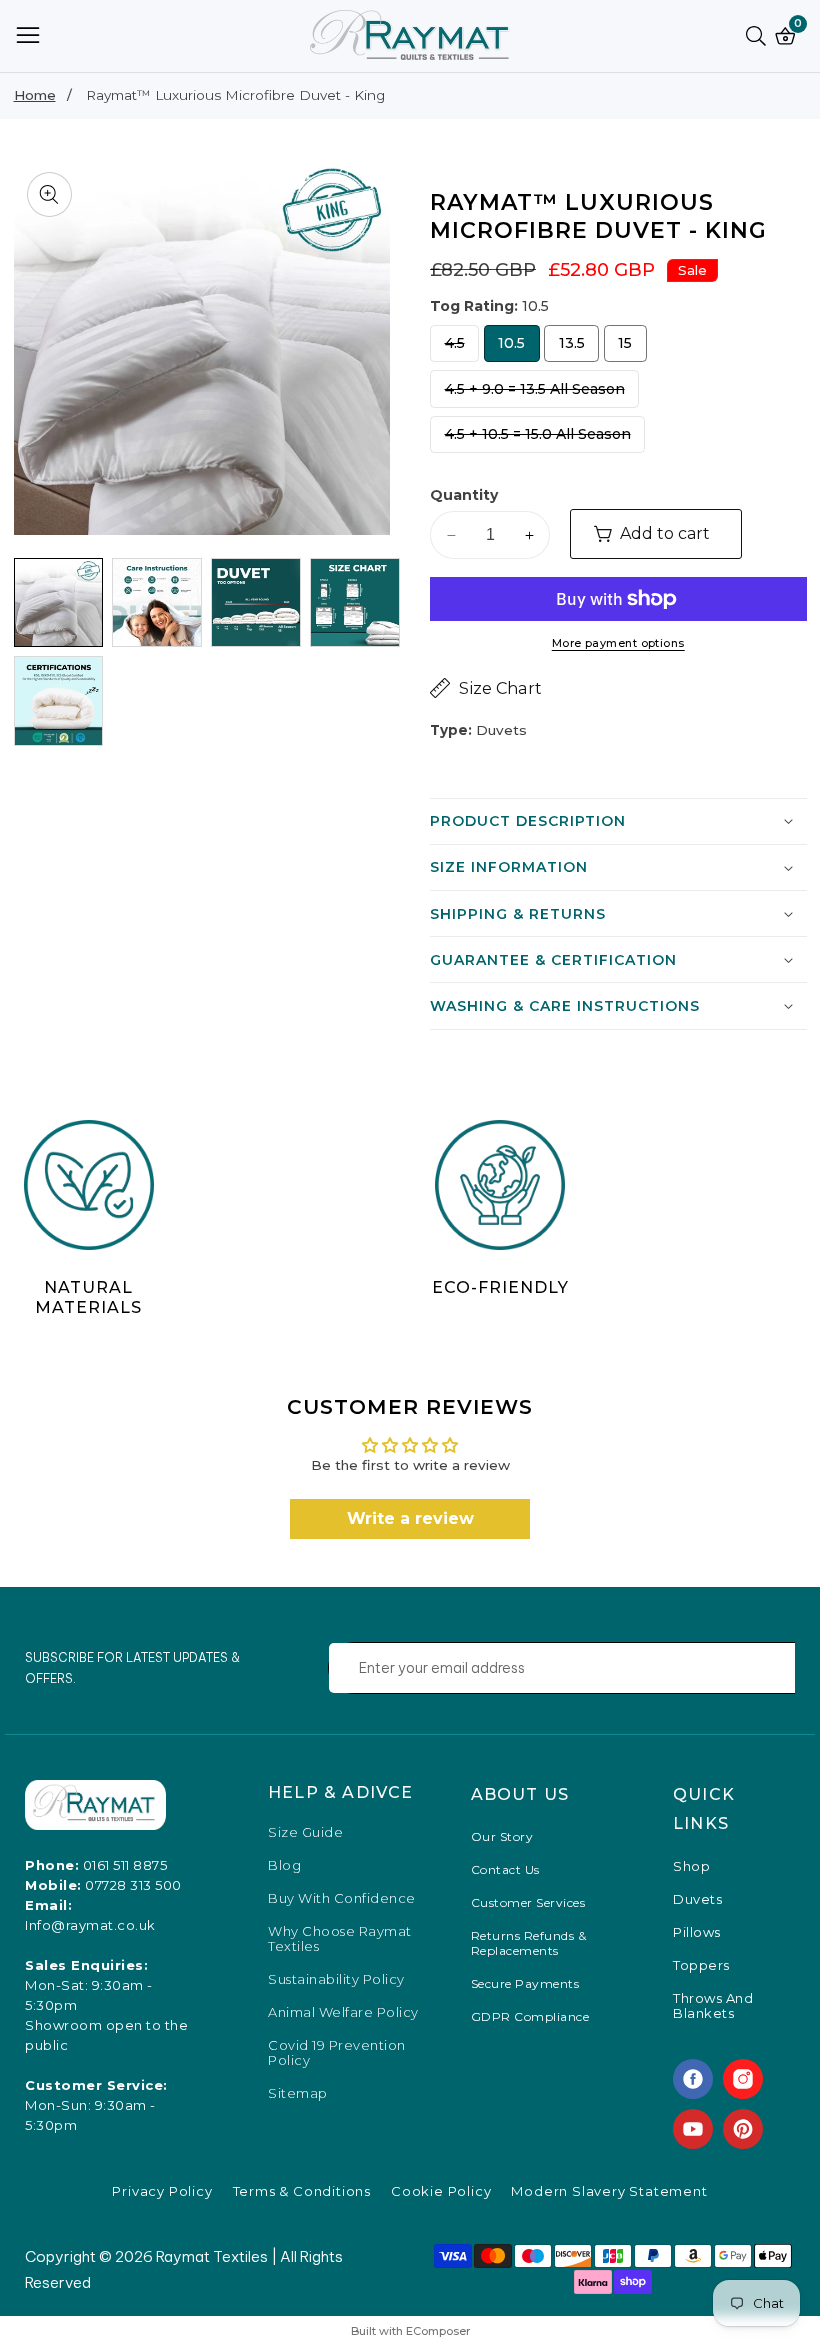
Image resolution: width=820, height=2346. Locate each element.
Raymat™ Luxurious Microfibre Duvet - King (235, 95)
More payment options (618, 643)
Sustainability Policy (336, 1979)
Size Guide (305, 1832)
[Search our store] (760, 36)
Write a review (410, 1518)
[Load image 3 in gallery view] (256, 603)
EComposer (438, 2331)
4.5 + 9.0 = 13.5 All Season (535, 393)
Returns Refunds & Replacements (529, 1943)
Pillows (697, 1932)
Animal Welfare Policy (343, 2012)
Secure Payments (525, 1983)
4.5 (460, 348)
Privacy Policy (162, 2191)
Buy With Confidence (342, 1898)
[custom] (693, 2079)
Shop (691, 1866)
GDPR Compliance (530, 2016)
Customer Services (528, 1902)
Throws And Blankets (713, 2006)
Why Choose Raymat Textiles (340, 1939)
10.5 (518, 348)
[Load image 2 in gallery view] (157, 603)
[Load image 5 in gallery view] (59, 701)
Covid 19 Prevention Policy (337, 2053)
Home (35, 95)
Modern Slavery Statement (609, 2191)
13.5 (578, 348)
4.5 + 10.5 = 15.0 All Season (538, 439)
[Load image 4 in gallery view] (355, 603)
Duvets (697, 1899)
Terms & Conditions (302, 2191)
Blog (284, 1865)
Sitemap (298, 2093)
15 (628, 348)
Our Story (502, 1836)
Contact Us (505, 1869)
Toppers (701, 1965)
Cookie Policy (441, 2191)
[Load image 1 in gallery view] (59, 603)
